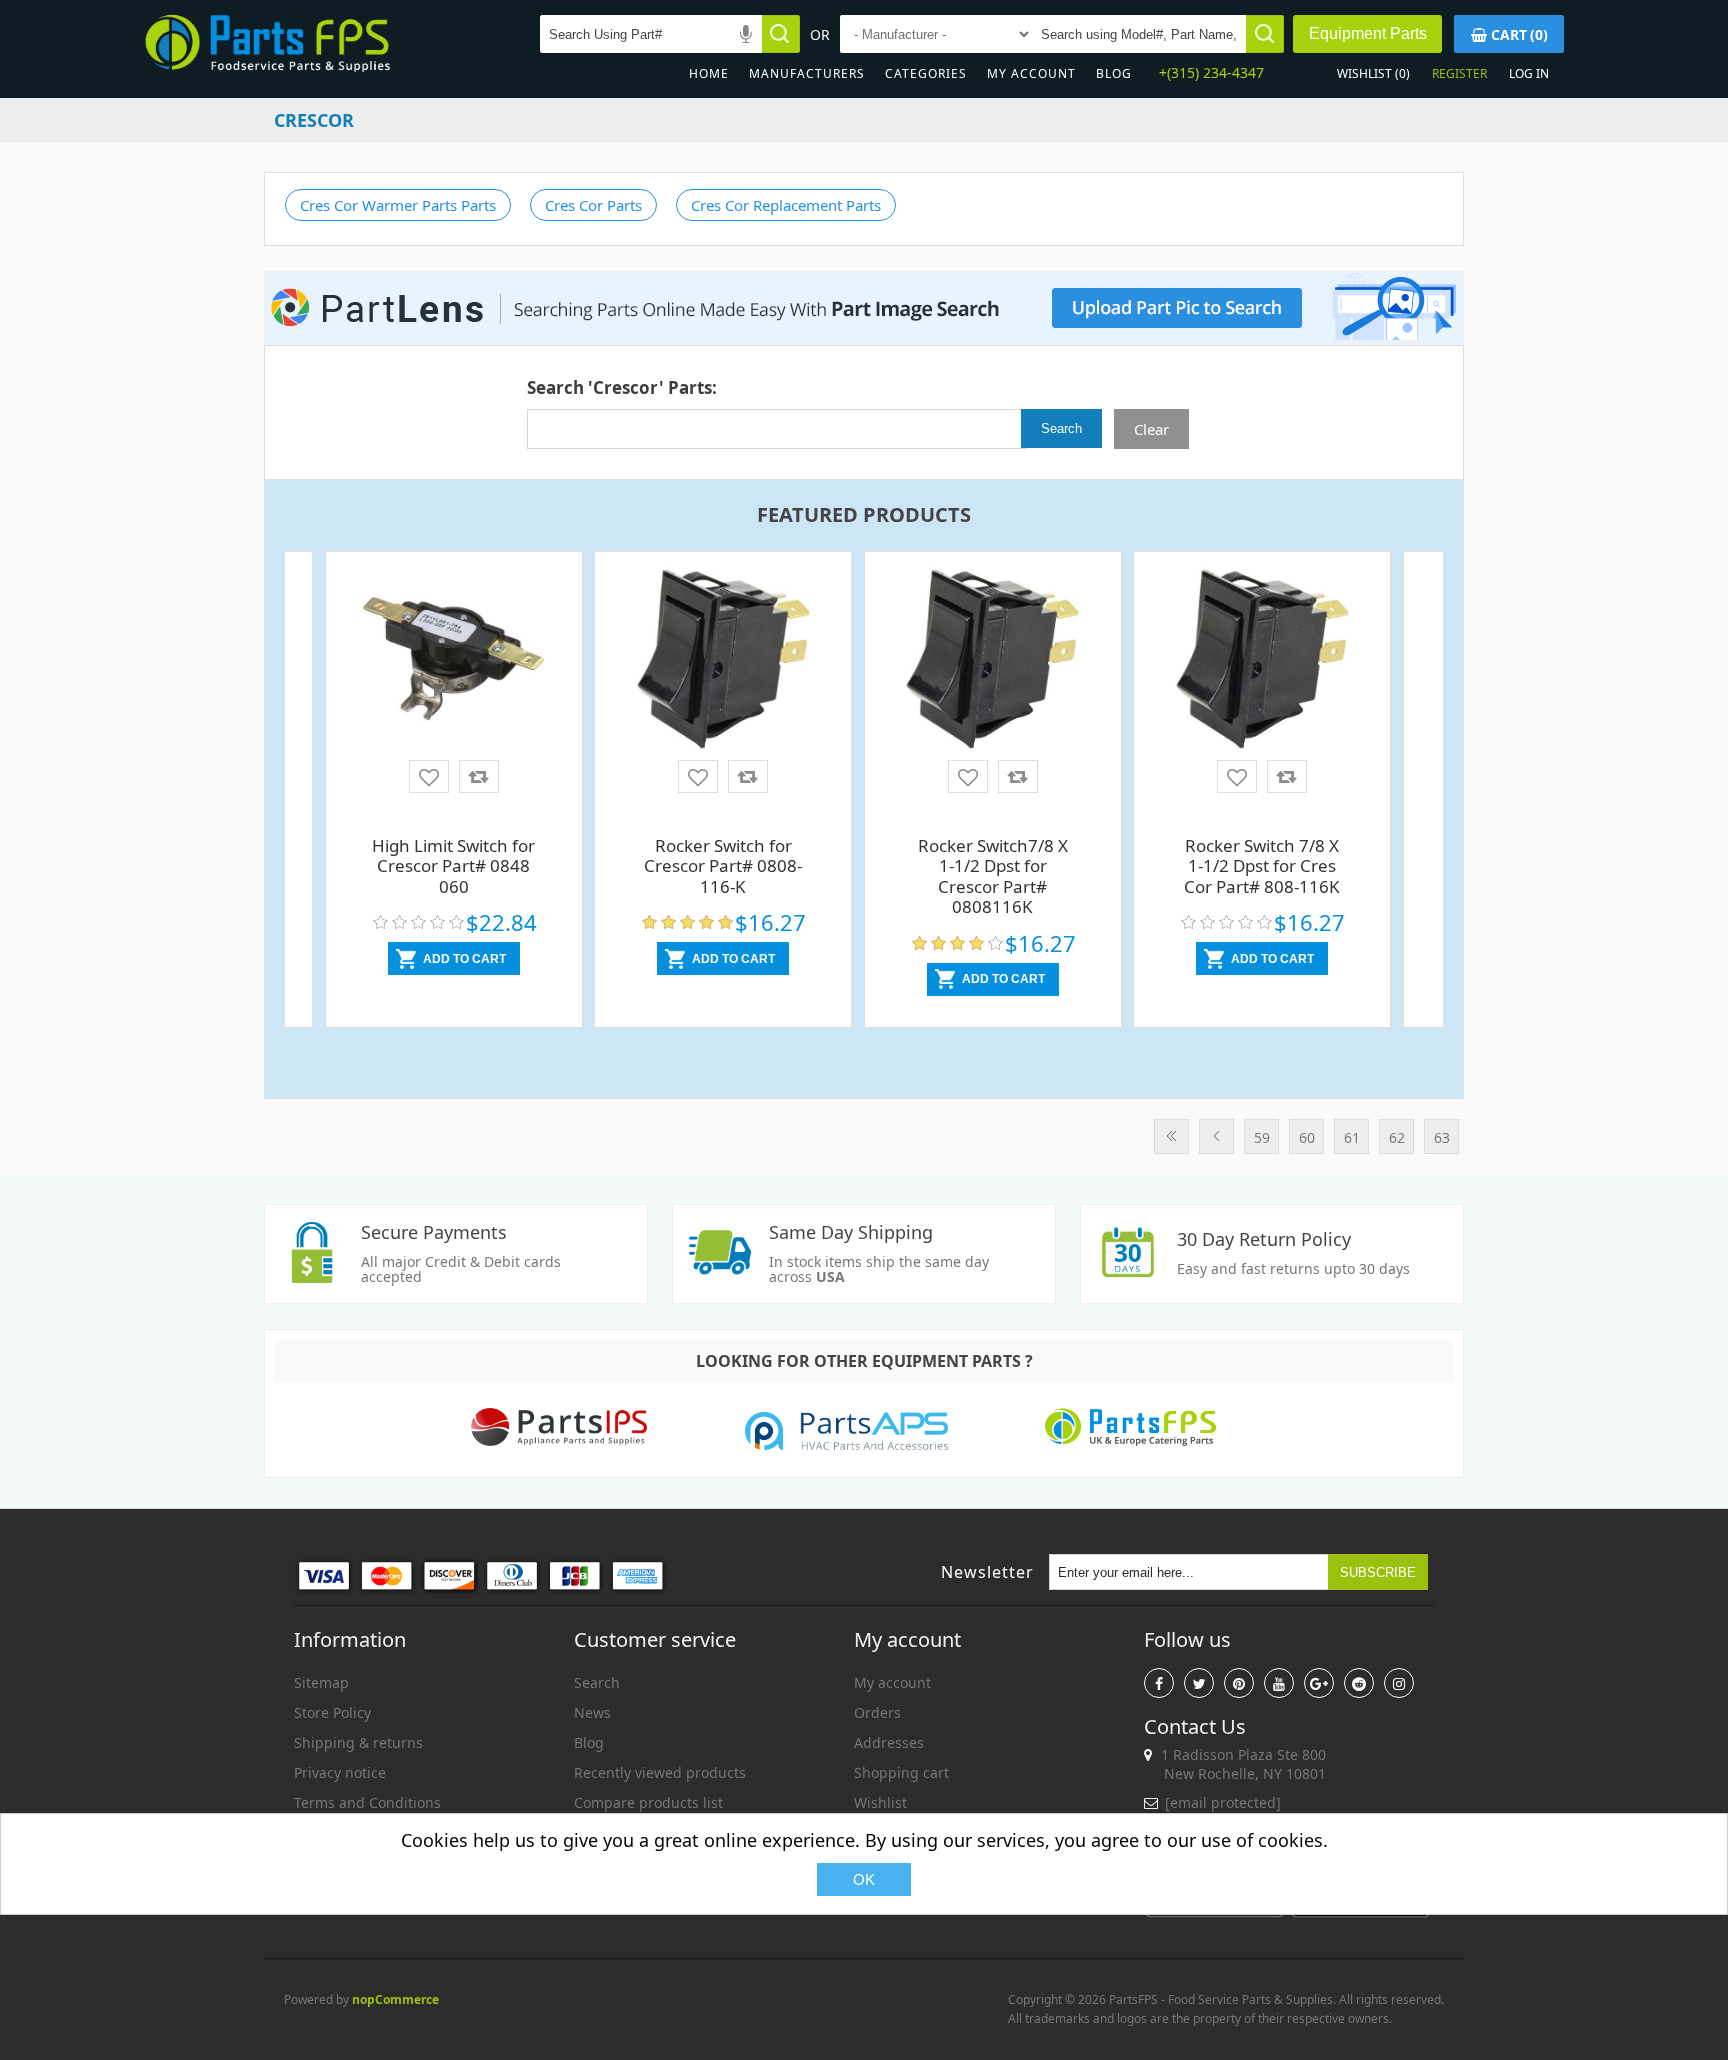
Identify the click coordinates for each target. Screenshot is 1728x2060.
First (1171, 1136)
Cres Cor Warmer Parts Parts (398, 205)
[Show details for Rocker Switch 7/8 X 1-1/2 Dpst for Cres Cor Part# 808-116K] (1262, 660)
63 (1442, 1137)
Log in (1529, 73)
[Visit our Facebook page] (1159, 1683)
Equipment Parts (1368, 33)
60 (1307, 1137)
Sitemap (321, 1682)
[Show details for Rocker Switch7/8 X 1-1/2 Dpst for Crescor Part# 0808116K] (993, 660)
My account (1031, 73)
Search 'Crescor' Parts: (622, 387)
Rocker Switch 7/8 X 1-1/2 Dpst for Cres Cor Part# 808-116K (1262, 866)
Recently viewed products (660, 1772)
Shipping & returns (358, 1742)
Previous (1216, 1136)
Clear (1151, 429)
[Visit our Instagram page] (1399, 1683)
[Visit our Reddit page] (1359, 1683)
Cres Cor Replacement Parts (786, 205)
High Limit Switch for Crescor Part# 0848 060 (453, 866)
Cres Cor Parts (593, 205)
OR (820, 34)
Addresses (889, 1742)
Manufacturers (807, 73)
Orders (877, 1712)
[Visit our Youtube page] (1279, 1683)
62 (1397, 1137)
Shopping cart (901, 1772)
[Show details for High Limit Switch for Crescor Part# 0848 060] (454, 660)
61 (1352, 1137)
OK (864, 1879)
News (592, 1712)
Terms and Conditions (367, 1802)
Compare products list (648, 1802)
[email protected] (1223, 1802)
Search (597, 1682)
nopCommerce (395, 1999)
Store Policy (332, 1712)
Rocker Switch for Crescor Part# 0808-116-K (723, 866)
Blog (1114, 73)
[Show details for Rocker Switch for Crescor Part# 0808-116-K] (723, 660)
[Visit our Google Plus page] (1319, 1683)
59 (1262, 1137)
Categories (926, 73)
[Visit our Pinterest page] (1239, 1683)
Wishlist (880, 1802)
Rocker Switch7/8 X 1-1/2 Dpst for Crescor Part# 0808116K (993, 876)
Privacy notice (340, 1772)
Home (709, 73)
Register (1459, 73)
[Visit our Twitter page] (1199, 1683)
